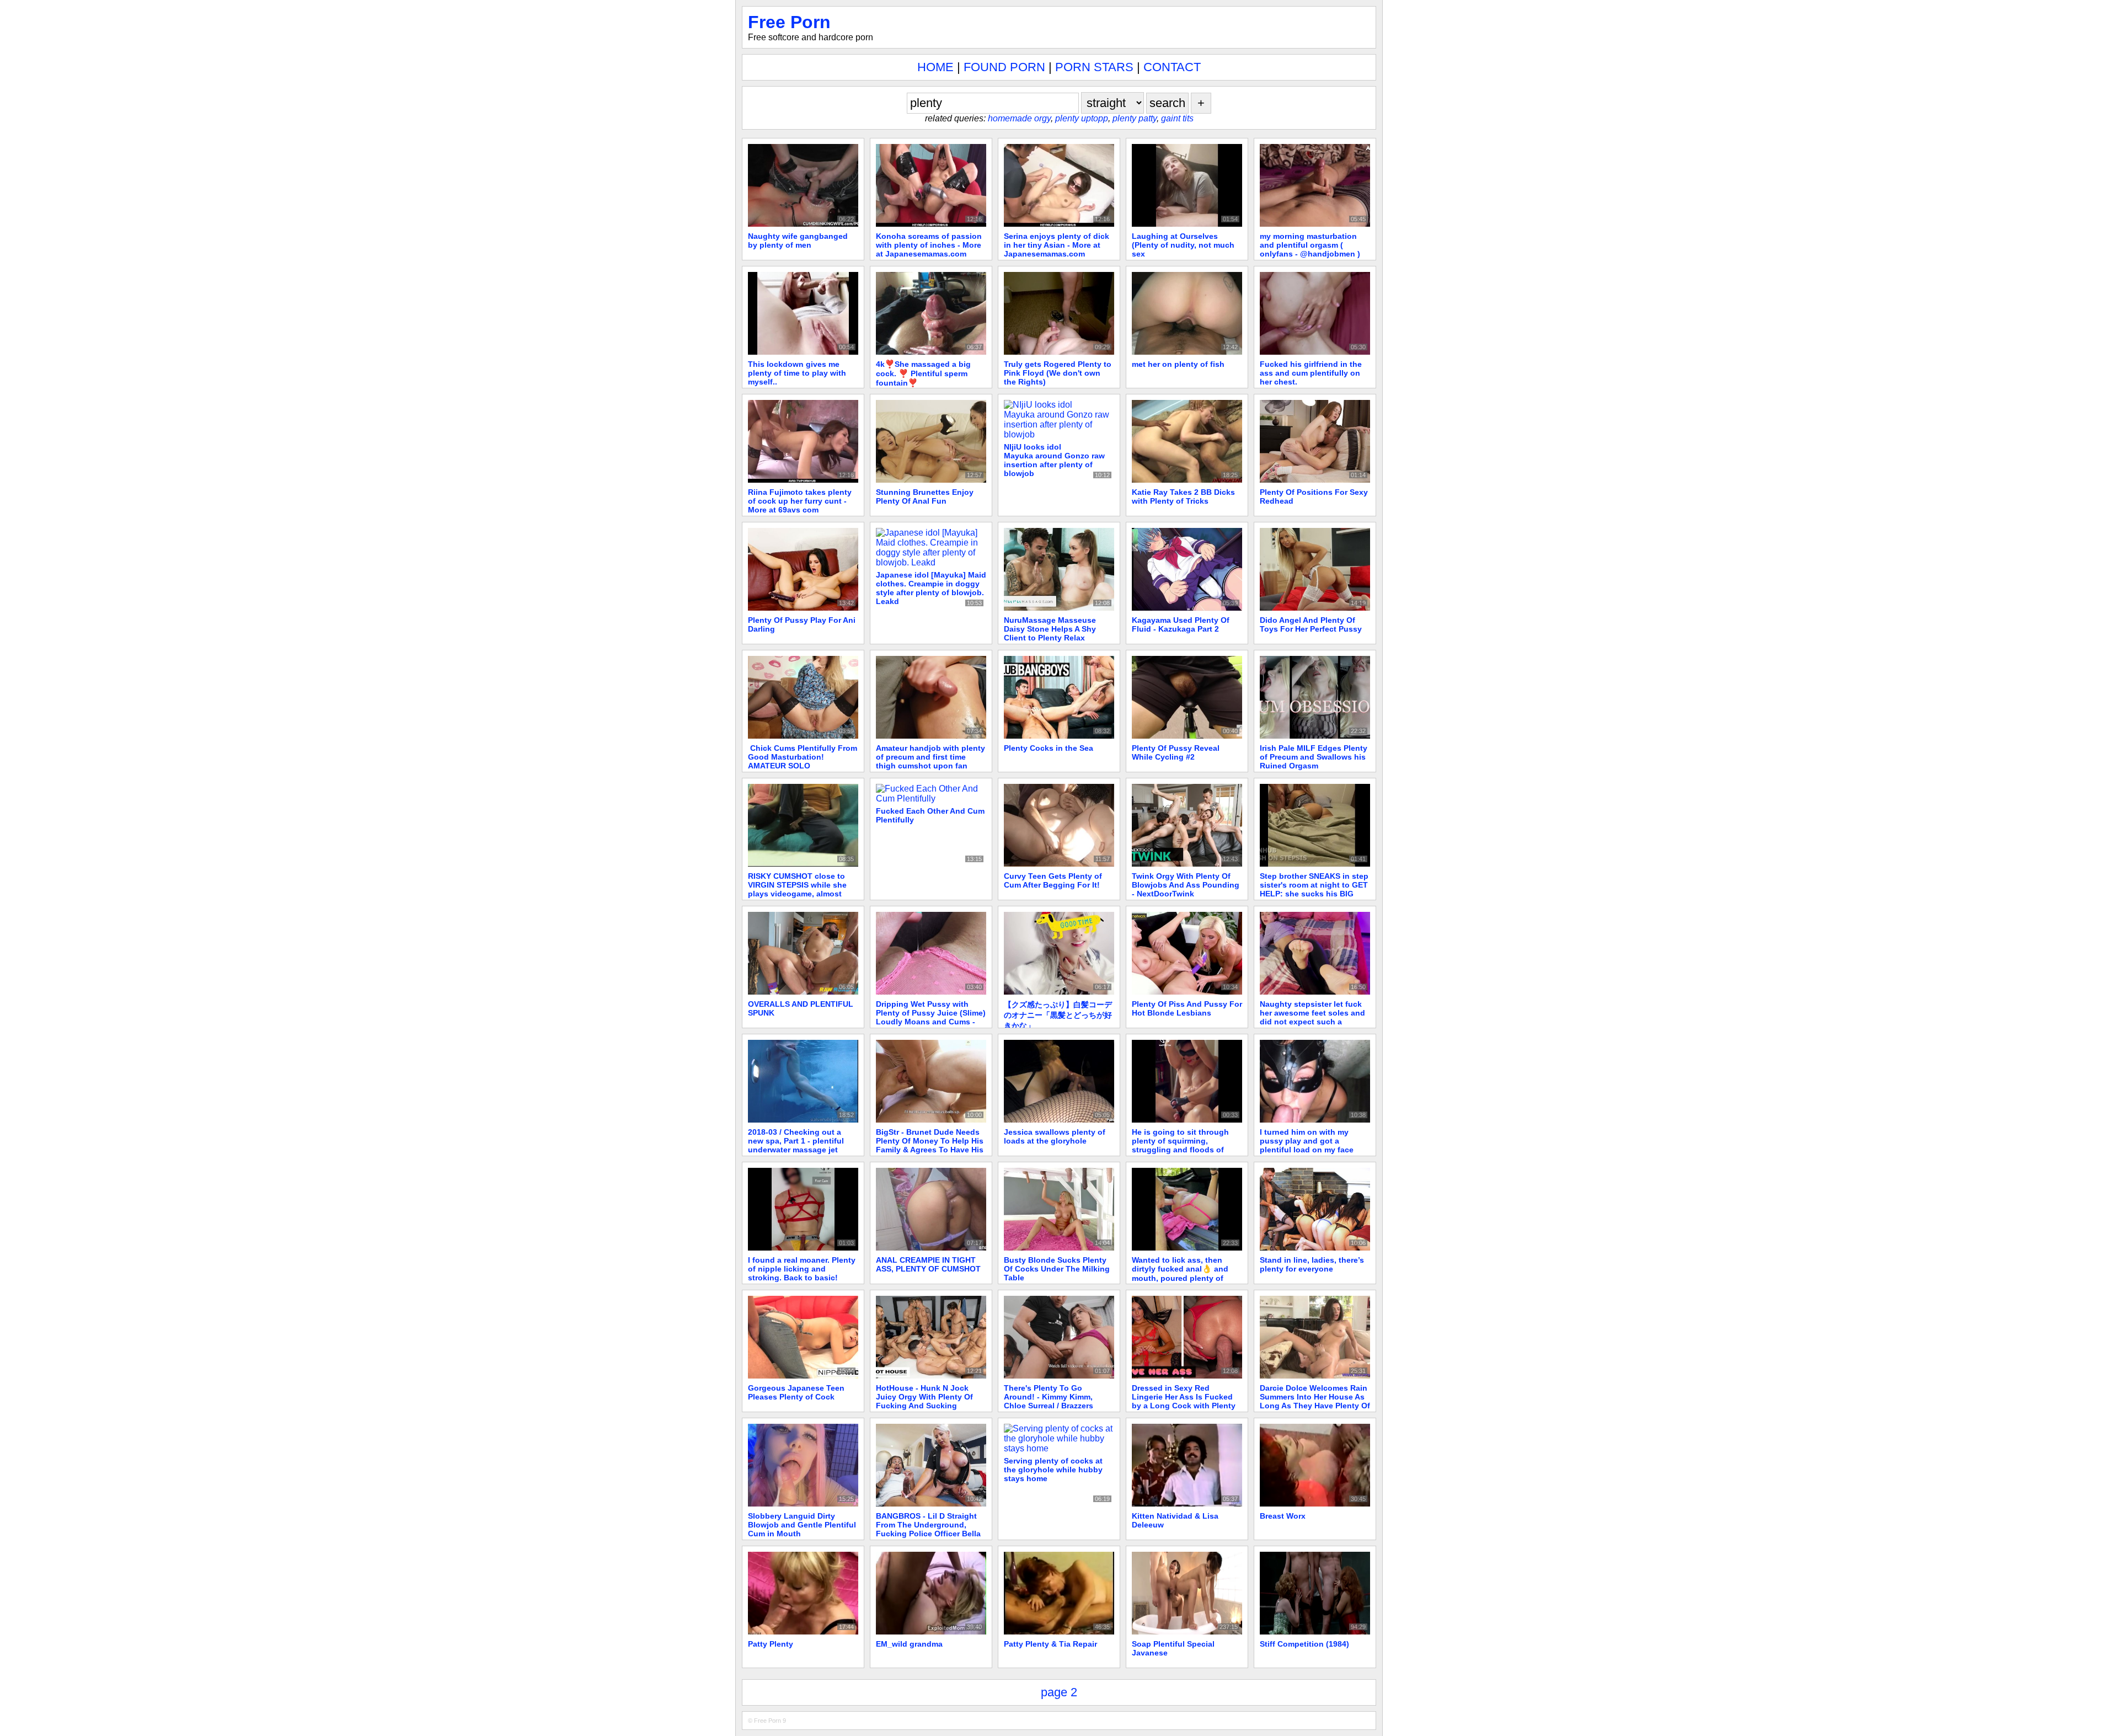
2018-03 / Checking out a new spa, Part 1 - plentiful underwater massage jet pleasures (796, 1145)
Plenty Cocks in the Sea (1049, 748)
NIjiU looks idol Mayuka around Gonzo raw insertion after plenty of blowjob (1054, 460)
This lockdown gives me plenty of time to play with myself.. (797, 373)
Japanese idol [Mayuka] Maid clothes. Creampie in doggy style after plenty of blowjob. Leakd (931, 588)
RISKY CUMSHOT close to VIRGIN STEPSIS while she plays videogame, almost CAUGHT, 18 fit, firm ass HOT (802, 889)
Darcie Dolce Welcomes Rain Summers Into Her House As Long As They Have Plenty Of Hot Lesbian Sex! (1315, 1401)
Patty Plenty (771, 1644)
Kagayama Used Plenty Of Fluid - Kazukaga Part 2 (1181, 624)
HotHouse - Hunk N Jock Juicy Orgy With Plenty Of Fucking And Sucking (924, 1397)
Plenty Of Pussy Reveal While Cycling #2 (1176, 752)
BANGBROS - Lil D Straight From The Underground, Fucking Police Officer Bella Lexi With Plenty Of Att (928, 1529)
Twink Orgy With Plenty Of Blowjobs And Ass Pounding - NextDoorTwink (1186, 885)
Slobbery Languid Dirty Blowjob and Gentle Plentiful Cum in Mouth (802, 1525)
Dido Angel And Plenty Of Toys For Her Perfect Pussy (1311, 624)
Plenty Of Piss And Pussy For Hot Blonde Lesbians (1187, 1008)
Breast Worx (1283, 1516)
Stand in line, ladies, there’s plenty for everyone (1312, 1264)
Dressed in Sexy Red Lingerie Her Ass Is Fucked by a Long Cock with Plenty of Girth (1184, 1401)
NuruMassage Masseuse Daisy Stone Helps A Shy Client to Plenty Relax (1050, 629)
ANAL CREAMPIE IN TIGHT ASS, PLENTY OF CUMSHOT (928, 1264)
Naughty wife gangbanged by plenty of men (798, 241)
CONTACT (1172, 67)
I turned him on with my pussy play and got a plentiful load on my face (1307, 1141)
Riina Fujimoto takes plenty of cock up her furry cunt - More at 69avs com (800, 501)
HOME (935, 67)
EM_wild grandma (909, 1644)
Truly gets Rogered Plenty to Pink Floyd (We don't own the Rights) (1058, 373)
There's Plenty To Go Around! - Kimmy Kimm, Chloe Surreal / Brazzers (1049, 1397)
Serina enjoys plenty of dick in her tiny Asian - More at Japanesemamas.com (1057, 245)
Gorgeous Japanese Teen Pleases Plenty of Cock (796, 1392)
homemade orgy (1019, 118)
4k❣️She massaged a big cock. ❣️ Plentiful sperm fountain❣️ (923, 373)
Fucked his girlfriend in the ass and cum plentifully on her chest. (1311, 373)
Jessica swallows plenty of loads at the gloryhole (1055, 1136)
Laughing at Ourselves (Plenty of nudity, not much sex (1183, 245)
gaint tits (1177, 118)
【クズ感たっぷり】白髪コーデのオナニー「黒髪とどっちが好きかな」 (1058, 1015)
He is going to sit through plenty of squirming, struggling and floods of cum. (1180, 1145)
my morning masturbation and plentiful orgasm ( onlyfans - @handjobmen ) (1310, 245)
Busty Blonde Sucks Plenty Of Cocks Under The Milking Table (1057, 1269)
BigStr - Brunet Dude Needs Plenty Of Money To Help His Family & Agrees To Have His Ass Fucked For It (930, 1145)
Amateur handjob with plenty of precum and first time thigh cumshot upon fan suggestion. (930, 761)
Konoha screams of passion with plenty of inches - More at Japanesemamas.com (929, 245)
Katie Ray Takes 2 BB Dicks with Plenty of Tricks (1183, 496)
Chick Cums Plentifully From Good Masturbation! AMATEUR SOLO (803, 757)
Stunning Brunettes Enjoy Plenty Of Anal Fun (925, 496)
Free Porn (789, 22)
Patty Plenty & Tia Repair (1050, 1644)
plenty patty (1135, 118)
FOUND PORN (1004, 67)
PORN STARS (1094, 67)
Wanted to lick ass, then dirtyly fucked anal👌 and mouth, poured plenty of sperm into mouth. (1180, 1273)
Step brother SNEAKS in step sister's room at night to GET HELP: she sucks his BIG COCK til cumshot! (1314, 889)
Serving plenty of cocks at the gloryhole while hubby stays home (1053, 1470)
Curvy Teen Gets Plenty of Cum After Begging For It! (1053, 880)
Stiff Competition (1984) (1304, 1644)
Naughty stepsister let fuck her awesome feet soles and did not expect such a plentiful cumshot (1312, 1017)
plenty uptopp (1082, 118)
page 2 (1059, 1692)
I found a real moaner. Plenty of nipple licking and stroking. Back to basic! (802, 1269)
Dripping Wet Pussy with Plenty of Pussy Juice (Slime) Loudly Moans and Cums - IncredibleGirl (931, 1017)
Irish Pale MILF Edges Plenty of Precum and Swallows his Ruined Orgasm (1314, 757)
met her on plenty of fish (1178, 364)
